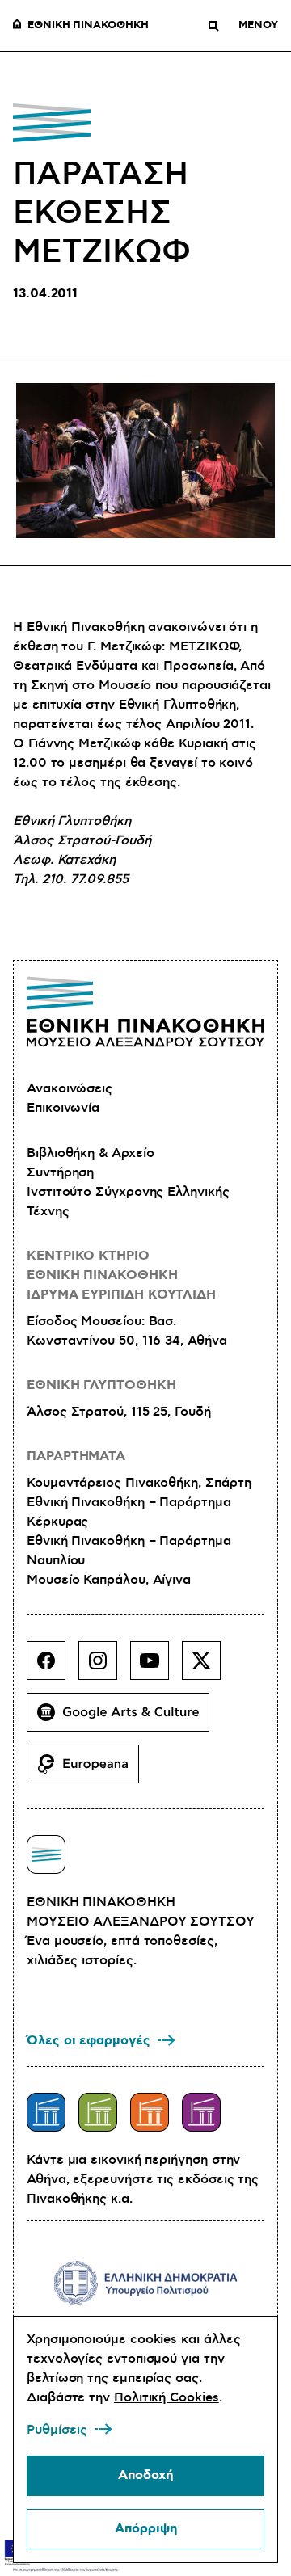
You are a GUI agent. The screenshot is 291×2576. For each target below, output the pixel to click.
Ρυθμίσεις (57, 2430)
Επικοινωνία (63, 1108)
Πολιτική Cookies (167, 2397)
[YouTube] (156, 1667)
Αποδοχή (145, 2475)
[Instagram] (104, 1667)
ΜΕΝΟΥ (258, 26)
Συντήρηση (60, 1172)
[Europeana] (89, 1770)
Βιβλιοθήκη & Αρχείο (90, 1153)
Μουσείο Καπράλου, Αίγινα (109, 1580)
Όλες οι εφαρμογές (89, 2041)
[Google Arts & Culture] (124, 1719)
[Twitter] (208, 1667)
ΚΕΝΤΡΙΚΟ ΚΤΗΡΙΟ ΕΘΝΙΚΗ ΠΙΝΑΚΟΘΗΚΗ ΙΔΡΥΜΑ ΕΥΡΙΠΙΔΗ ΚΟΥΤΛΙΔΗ (121, 1275)
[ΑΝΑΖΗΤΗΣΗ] (213, 26)
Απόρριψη (146, 2529)
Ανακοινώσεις (70, 1088)
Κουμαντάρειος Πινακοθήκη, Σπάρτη (139, 1483)
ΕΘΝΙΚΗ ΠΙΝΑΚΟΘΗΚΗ (88, 26)
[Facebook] (53, 1667)
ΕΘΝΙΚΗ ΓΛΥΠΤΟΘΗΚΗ (101, 1385)
